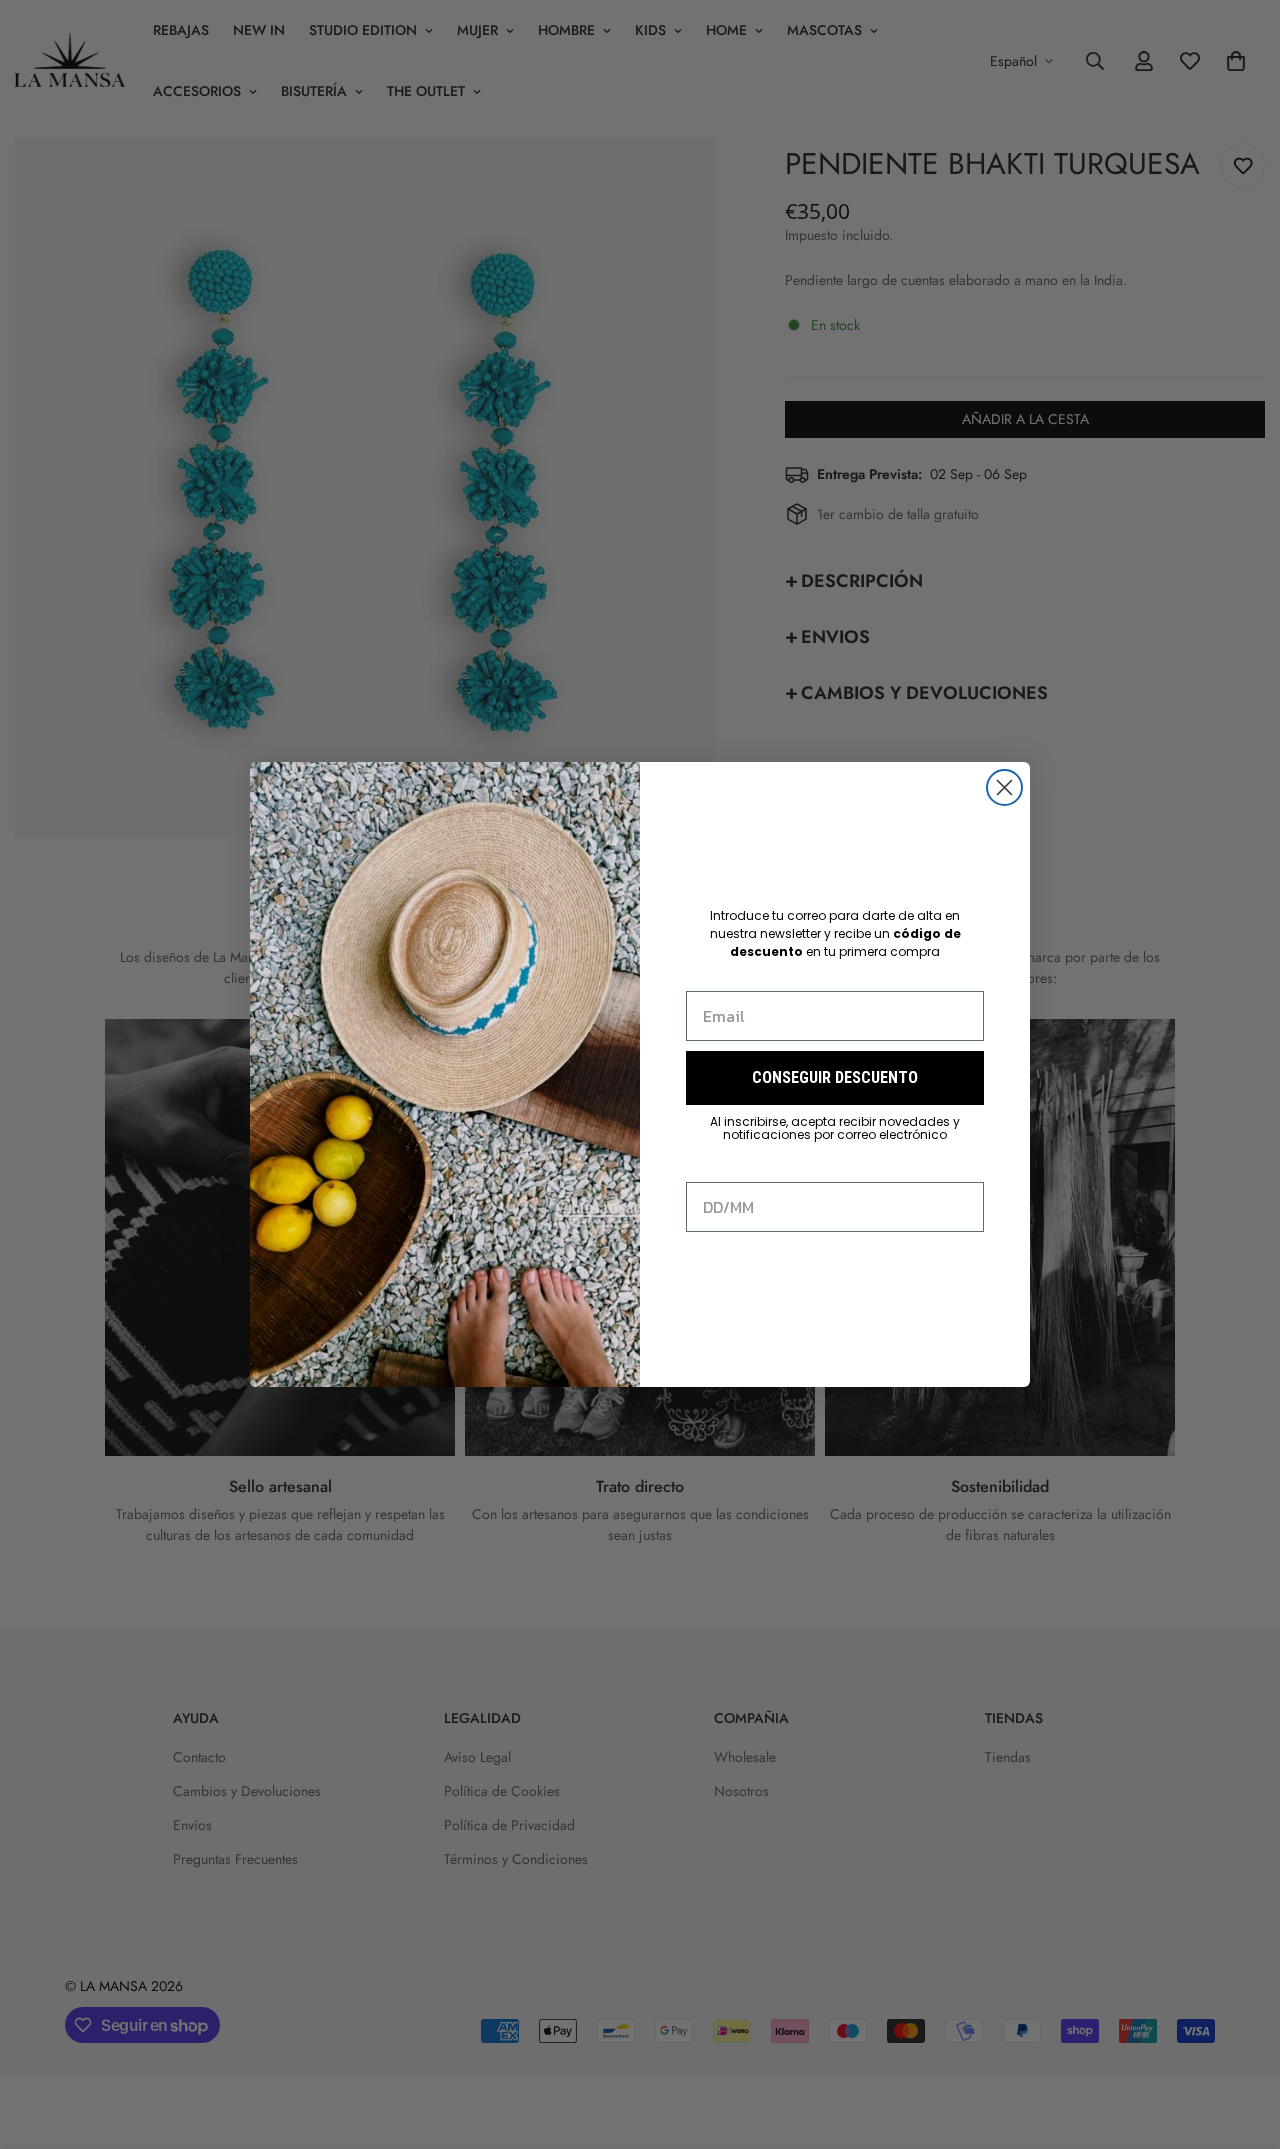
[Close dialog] (1004, 787)
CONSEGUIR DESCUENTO (835, 1077)
